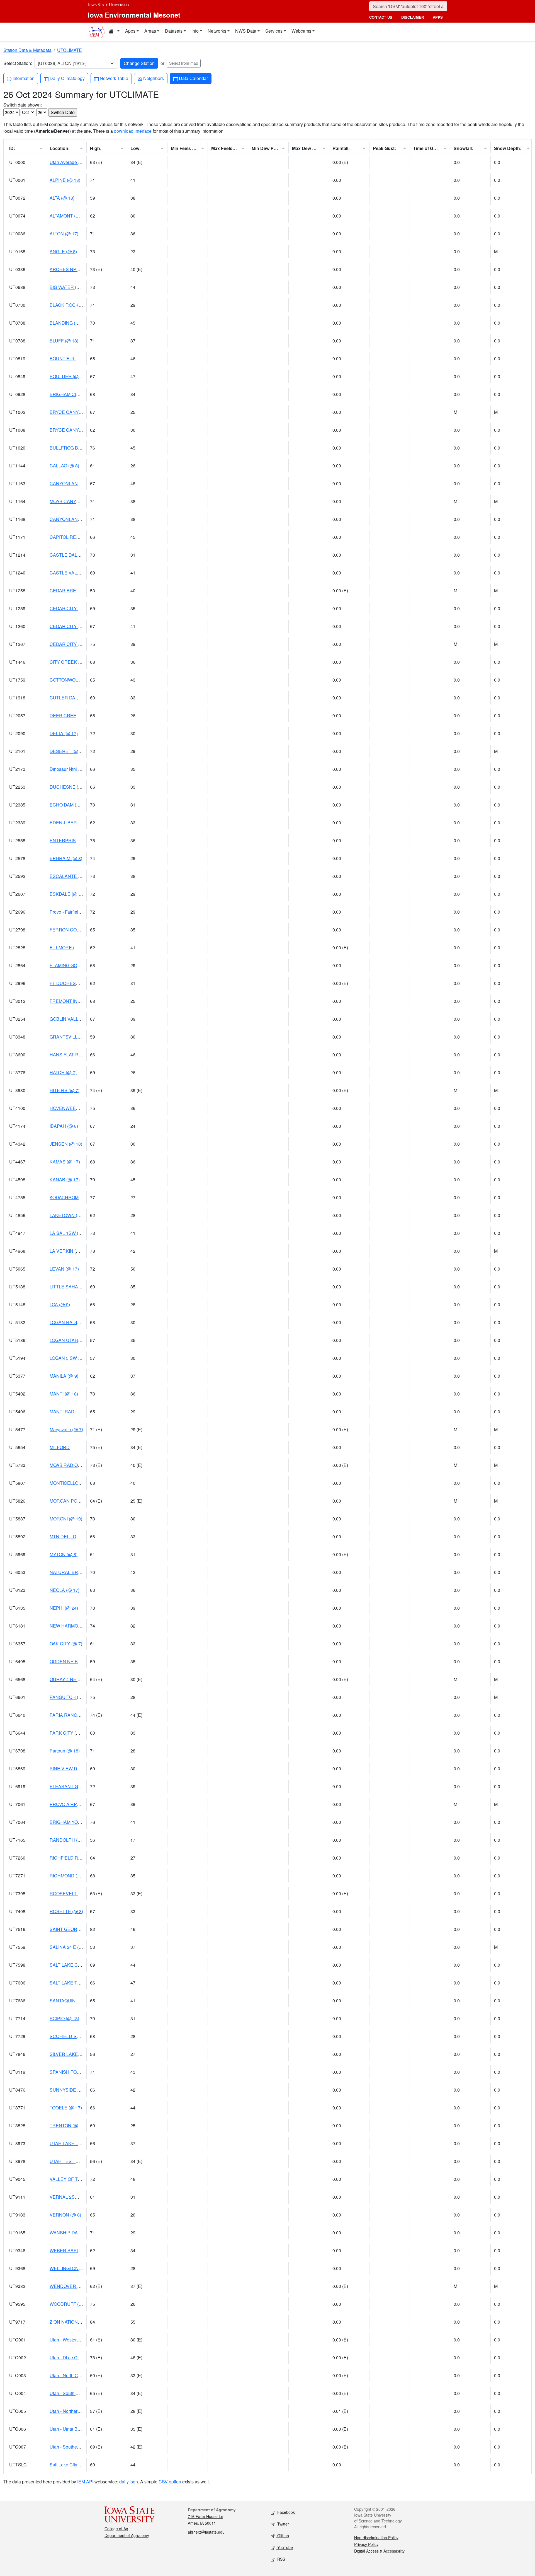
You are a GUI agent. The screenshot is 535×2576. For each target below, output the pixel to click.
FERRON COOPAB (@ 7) (75, 930)
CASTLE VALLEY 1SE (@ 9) (78, 573)
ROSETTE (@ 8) (66, 1911)
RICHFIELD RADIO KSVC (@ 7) (82, 1858)
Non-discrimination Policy (376, 2538)
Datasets (174, 31)
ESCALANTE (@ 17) (70, 876)
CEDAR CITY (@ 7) (69, 608)
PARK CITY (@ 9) (67, 1733)
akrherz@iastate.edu (206, 2532)
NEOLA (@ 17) (65, 1590)
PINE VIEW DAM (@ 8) (73, 1769)
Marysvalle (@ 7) (66, 1429)
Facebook (285, 2512)
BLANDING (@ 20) (68, 323)
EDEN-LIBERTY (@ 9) (72, 823)
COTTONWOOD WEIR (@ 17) (80, 680)
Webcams (301, 31)
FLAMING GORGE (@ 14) (76, 965)
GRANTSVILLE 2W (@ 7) (75, 1037)
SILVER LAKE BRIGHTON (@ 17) (83, 2054)
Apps (130, 31)
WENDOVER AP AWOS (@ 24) (81, 2286)
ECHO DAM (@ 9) (68, 805)
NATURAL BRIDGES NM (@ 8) (81, 1572)
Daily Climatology (67, 78)
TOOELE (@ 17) (66, 2108)
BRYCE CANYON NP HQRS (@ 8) (84, 430)
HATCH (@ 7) (63, 1072)
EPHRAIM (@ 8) (66, 858)
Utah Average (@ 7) (69, 162)
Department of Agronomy (127, 2535)
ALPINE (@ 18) (65, 180)
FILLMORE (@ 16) (68, 947)
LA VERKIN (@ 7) (67, 1251)
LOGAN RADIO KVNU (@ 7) (78, 1322)
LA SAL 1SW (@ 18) (70, 1233)
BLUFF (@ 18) (64, 341)
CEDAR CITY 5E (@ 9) (73, 626)
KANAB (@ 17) (65, 1180)
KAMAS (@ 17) (65, 1162)
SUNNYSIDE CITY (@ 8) (75, 2090)
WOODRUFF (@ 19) (70, 2304)
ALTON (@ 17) (64, 234)
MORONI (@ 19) (66, 1519)
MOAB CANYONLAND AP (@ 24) (83, 501)
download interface (133, 131)
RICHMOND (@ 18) (69, 1876)
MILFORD (60, 1447)
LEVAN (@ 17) (64, 1269)
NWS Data (246, 31)
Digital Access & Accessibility (379, 2551)
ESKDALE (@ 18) (67, 894)
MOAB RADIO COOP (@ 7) (77, 1465)
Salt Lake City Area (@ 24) (76, 2465)
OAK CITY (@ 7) (66, 1644)
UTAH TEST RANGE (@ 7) (77, 2161)
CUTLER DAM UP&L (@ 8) (77, 698)
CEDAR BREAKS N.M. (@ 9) (78, 591)
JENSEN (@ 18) (66, 1144)
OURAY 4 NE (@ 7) (69, 1679)
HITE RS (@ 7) (65, 1090)
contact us (381, 17)
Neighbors (153, 78)
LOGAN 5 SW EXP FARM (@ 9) (81, 1358)
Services (274, 31)
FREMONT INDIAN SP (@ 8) (79, 1001)
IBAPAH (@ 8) (64, 1126)
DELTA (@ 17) (64, 733)
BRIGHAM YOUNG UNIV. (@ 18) (82, 1822)
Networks (217, 31)
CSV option (170, 2482)
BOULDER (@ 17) (68, 376)
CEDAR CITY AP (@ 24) (74, 644)
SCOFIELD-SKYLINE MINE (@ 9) (83, 2036)
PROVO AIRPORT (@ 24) (75, 1804)
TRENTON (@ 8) (66, 2125)
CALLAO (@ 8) (64, 466)
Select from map (184, 63)
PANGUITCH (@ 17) (70, 1697)
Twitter (283, 2524)
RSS (281, 2559)
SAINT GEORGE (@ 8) (73, 1929)
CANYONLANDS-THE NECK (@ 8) (85, 483)
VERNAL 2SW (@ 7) (70, 2197)
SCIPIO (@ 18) (64, 2018)
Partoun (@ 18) (65, 1751)
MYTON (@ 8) (64, 1554)
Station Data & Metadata (27, 50)
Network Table (114, 78)
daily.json (129, 2482)
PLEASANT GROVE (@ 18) (77, 1786)
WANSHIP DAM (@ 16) (73, 2233)
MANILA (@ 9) (64, 1376)
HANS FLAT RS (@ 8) (72, 1055)
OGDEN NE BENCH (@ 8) (76, 1661)
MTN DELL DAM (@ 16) (73, 1536)
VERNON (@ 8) (65, 2215)
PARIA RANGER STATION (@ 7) (82, 1715)
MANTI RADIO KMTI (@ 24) (77, 1412)
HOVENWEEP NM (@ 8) (74, 1108)
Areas (150, 31)
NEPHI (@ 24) (64, 1608)
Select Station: (18, 63)
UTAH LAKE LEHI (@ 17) (75, 2143)
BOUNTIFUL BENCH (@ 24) (78, 358)
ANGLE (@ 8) (63, 251)
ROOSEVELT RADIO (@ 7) (77, 1893)
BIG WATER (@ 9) (68, 287)
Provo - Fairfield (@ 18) (72, 912)
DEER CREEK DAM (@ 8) (76, 715)
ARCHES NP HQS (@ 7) (74, 269)
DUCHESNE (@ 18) (70, 787)
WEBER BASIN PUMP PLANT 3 (82, 2250)
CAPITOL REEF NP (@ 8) (76, 537)
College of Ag (116, 2529)
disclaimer (413, 17)
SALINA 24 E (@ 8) (69, 1947)
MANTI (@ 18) (64, 1394)
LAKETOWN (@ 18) (69, 1215)
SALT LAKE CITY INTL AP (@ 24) (83, 1965)
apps (438, 17)
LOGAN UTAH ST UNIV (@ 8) (79, 1340)
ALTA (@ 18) (62, 198)
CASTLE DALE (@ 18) (72, 555)
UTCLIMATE (70, 50)
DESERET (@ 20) (68, 751)
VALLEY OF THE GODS (74, 2179)
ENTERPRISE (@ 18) (71, 840)
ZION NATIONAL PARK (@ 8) (79, 2322)
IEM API (85, 2482)
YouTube (284, 2547)
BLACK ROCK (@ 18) (71, 305)
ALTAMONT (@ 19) (69, 216)
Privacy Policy (366, 2544)
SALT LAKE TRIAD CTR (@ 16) (81, 1983)
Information (23, 78)
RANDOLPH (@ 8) (68, 1840)
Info (195, 31)
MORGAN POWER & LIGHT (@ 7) (84, 1501)
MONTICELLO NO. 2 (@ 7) (76, 1483)
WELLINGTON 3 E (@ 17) (75, 2268)
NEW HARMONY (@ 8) (73, 1626)
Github (283, 2536)
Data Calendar (193, 78)
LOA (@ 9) (60, 1304)
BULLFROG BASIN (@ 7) (75, 448)
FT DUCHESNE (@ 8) (72, 983)
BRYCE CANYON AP (71, 412)
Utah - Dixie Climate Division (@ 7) (84, 2357)
